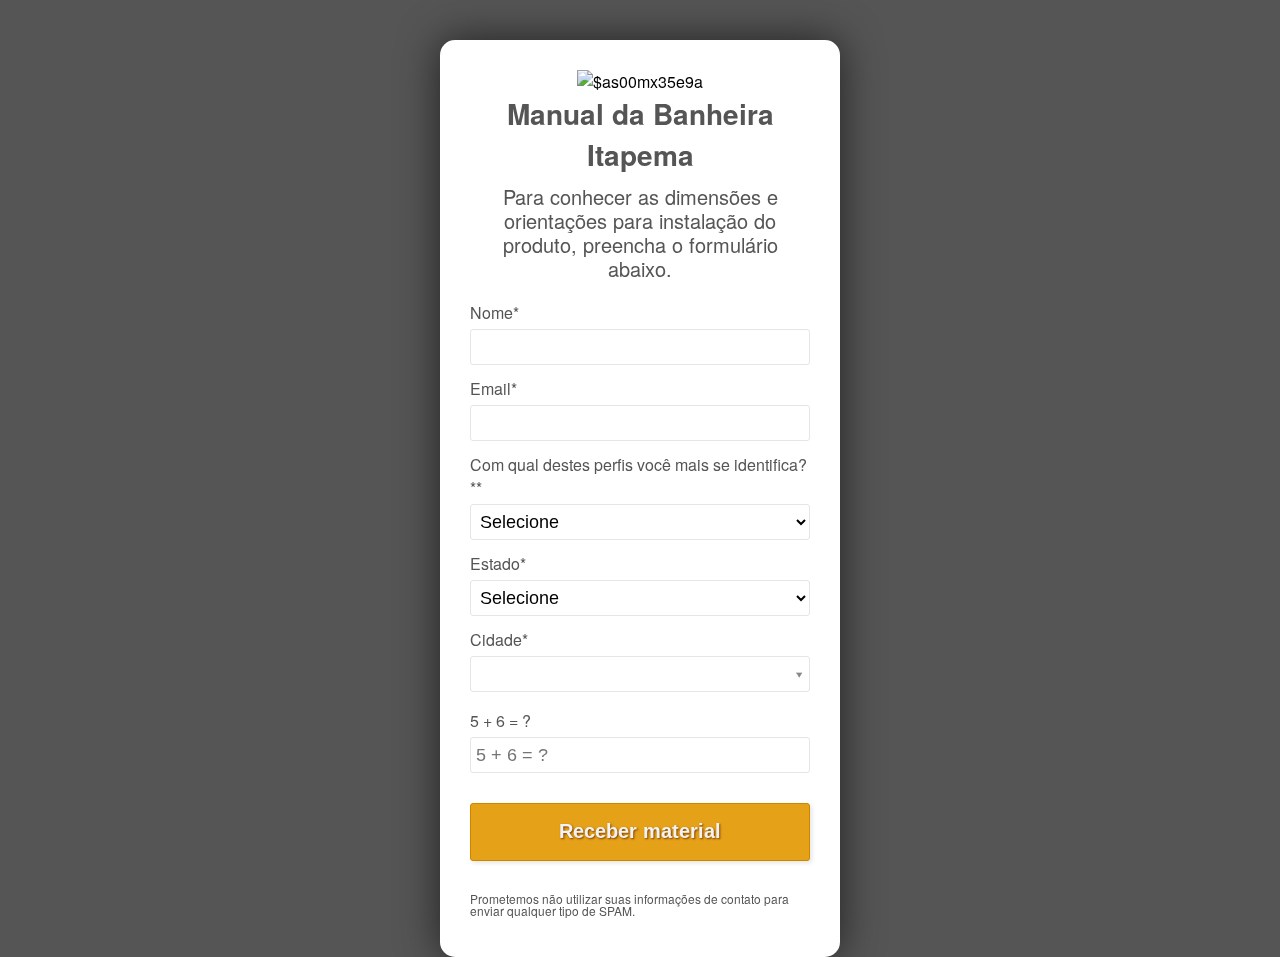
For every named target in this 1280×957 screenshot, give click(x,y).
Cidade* (499, 639)
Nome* (494, 312)
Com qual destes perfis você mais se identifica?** (638, 476)
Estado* (498, 563)
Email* (493, 388)
